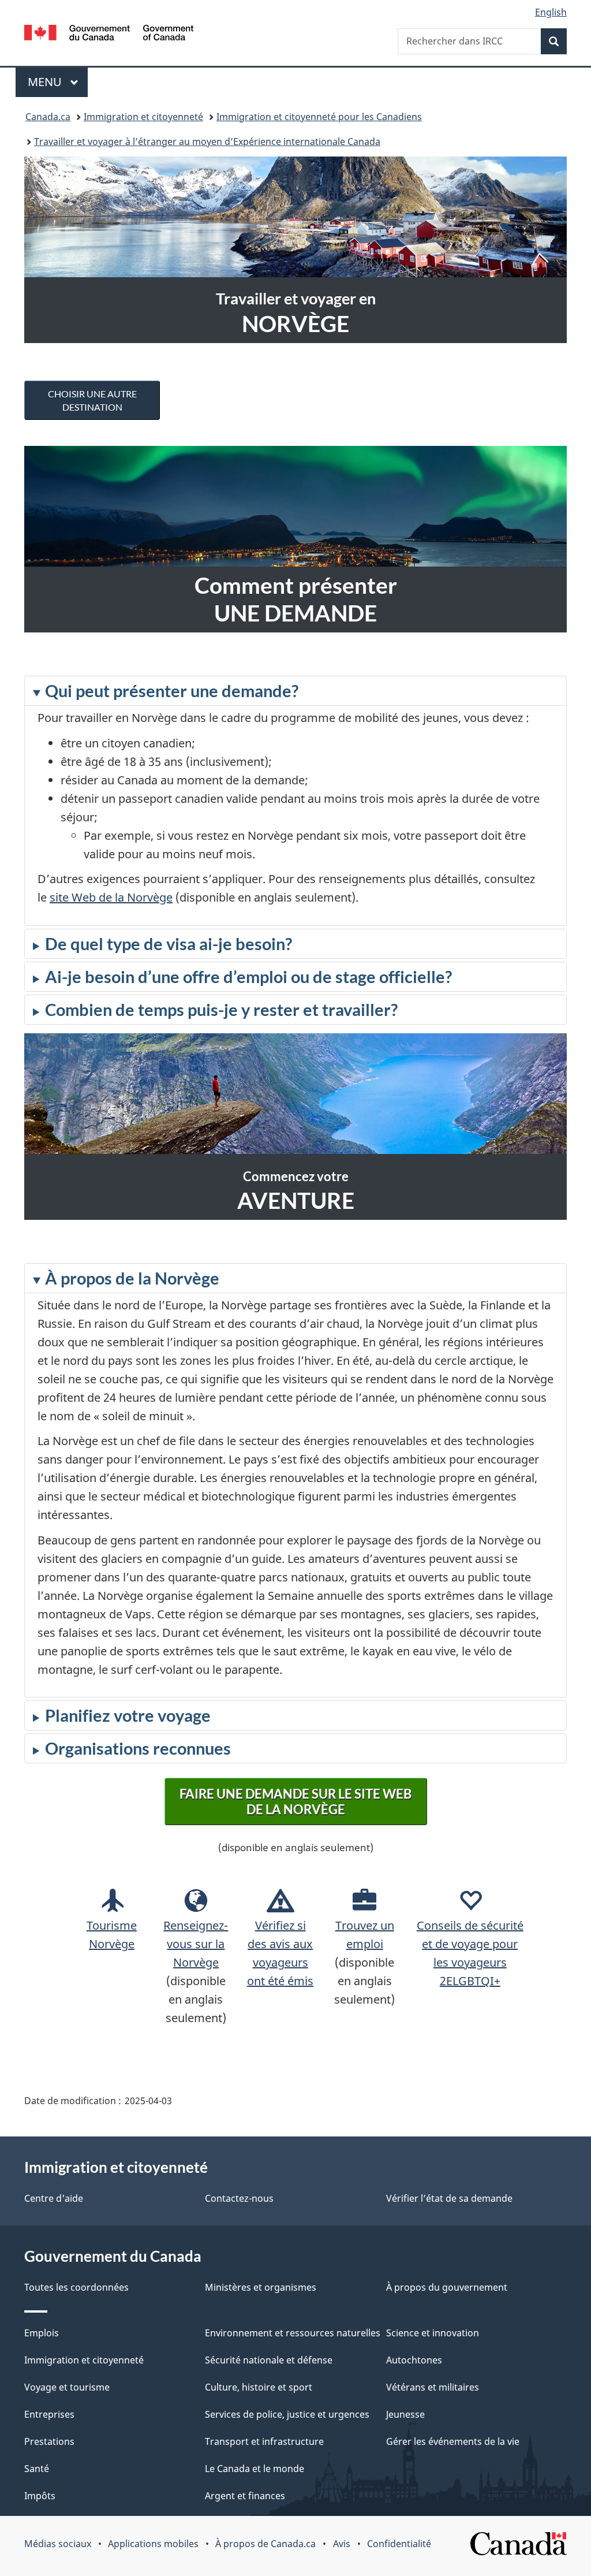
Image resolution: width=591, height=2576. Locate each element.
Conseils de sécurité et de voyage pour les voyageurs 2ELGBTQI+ (470, 1953)
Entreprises (49, 2414)
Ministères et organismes (261, 2287)
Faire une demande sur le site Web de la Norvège (295, 1801)
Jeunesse (405, 2414)
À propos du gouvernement (447, 2287)
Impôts (40, 2496)
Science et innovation (433, 2333)
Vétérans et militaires (433, 2387)
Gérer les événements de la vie (453, 2441)
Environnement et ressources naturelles (293, 2333)
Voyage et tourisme (67, 2387)
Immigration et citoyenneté (143, 117)
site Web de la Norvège (111, 897)
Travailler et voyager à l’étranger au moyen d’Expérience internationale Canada (207, 142)
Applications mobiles (153, 2544)
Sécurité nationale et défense (269, 2360)
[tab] (295, 801)
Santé (37, 2469)
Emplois (42, 2333)
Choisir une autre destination (92, 400)
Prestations (49, 2441)
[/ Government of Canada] (109, 34)
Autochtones (414, 2360)
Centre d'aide (54, 2198)
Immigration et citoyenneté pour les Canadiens (319, 117)
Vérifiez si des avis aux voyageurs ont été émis (280, 1953)
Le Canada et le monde (255, 2469)
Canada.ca (48, 117)
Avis (342, 2544)
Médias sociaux (58, 2544)
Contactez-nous (239, 2198)
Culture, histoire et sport (259, 2387)
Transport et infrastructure (264, 2441)
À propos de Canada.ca (265, 2544)
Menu (58, 82)
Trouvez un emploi (365, 1935)
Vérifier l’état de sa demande (449, 2198)
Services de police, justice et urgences (287, 2414)
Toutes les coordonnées (76, 2287)
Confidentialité (399, 2544)
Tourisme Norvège (112, 1935)
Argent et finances (245, 2496)
